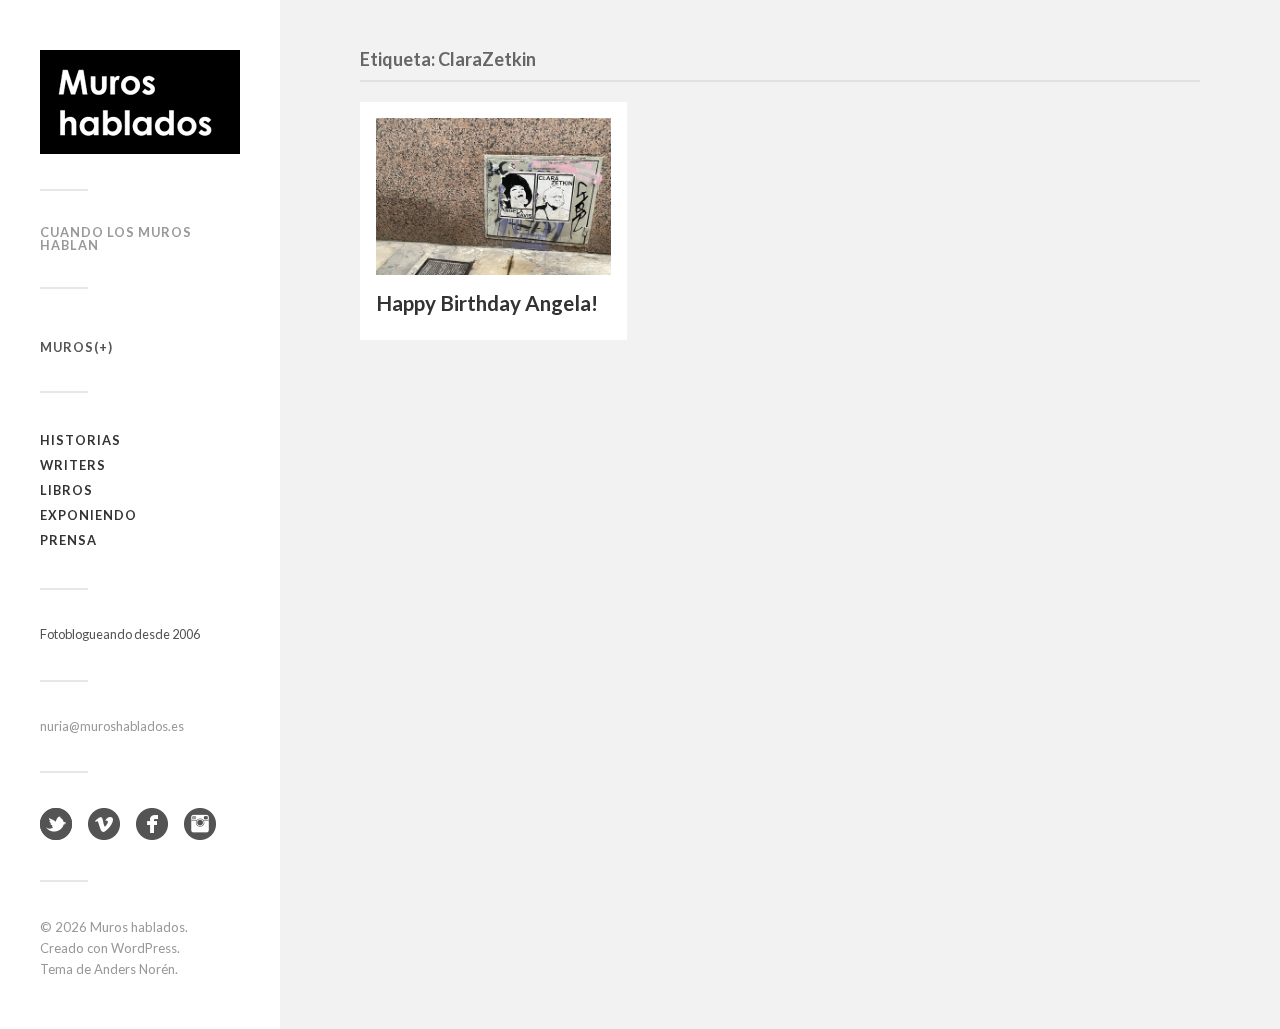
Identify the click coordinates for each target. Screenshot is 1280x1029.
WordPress (144, 948)
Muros (67, 347)
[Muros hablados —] (140, 102)
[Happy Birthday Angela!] (493, 196)
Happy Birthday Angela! (487, 303)
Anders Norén (134, 969)
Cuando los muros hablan (116, 238)
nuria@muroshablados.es (112, 726)
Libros (66, 490)
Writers (73, 465)
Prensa (68, 540)
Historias (80, 440)
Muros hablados (137, 927)
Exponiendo (88, 515)
